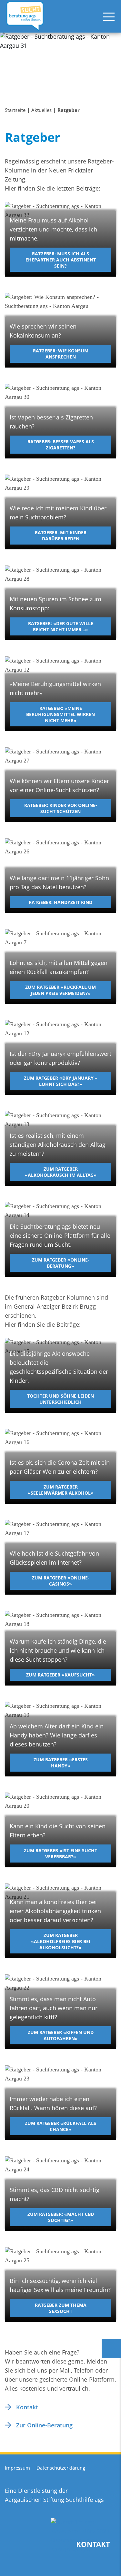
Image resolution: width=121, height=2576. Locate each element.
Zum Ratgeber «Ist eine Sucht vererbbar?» (60, 1853)
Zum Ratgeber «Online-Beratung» (61, 1263)
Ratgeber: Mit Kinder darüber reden (61, 536)
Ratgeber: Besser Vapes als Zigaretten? (61, 445)
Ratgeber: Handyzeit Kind (60, 902)
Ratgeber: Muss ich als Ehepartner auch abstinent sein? (61, 260)
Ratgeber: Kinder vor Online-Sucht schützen (61, 808)
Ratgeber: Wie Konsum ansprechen (61, 354)
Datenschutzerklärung (61, 2468)
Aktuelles (41, 110)
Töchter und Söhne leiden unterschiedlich (60, 1399)
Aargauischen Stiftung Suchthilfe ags (54, 2500)
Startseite (15, 110)
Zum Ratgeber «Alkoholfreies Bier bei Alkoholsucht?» (61, 1942)
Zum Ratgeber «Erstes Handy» (61, 1763)
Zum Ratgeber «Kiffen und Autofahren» (61, 2035)
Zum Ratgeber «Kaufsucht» (60, 1675)
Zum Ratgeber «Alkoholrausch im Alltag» (61, 1172)
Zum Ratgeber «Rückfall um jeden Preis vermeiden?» (60, 990)
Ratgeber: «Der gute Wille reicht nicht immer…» (61, 626)
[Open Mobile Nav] (109, 16)
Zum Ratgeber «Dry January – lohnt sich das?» (60, 1081)
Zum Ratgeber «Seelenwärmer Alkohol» (61, 1490)
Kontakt (27, 2407)
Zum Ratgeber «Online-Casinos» (61, 1581)
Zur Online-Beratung (44, 2425)
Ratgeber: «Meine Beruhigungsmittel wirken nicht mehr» (60, 714)
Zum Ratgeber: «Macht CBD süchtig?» (61, 2217)
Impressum (17, 2468)
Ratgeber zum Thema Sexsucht (61, 2308)
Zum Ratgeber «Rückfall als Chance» (60, 2126)
